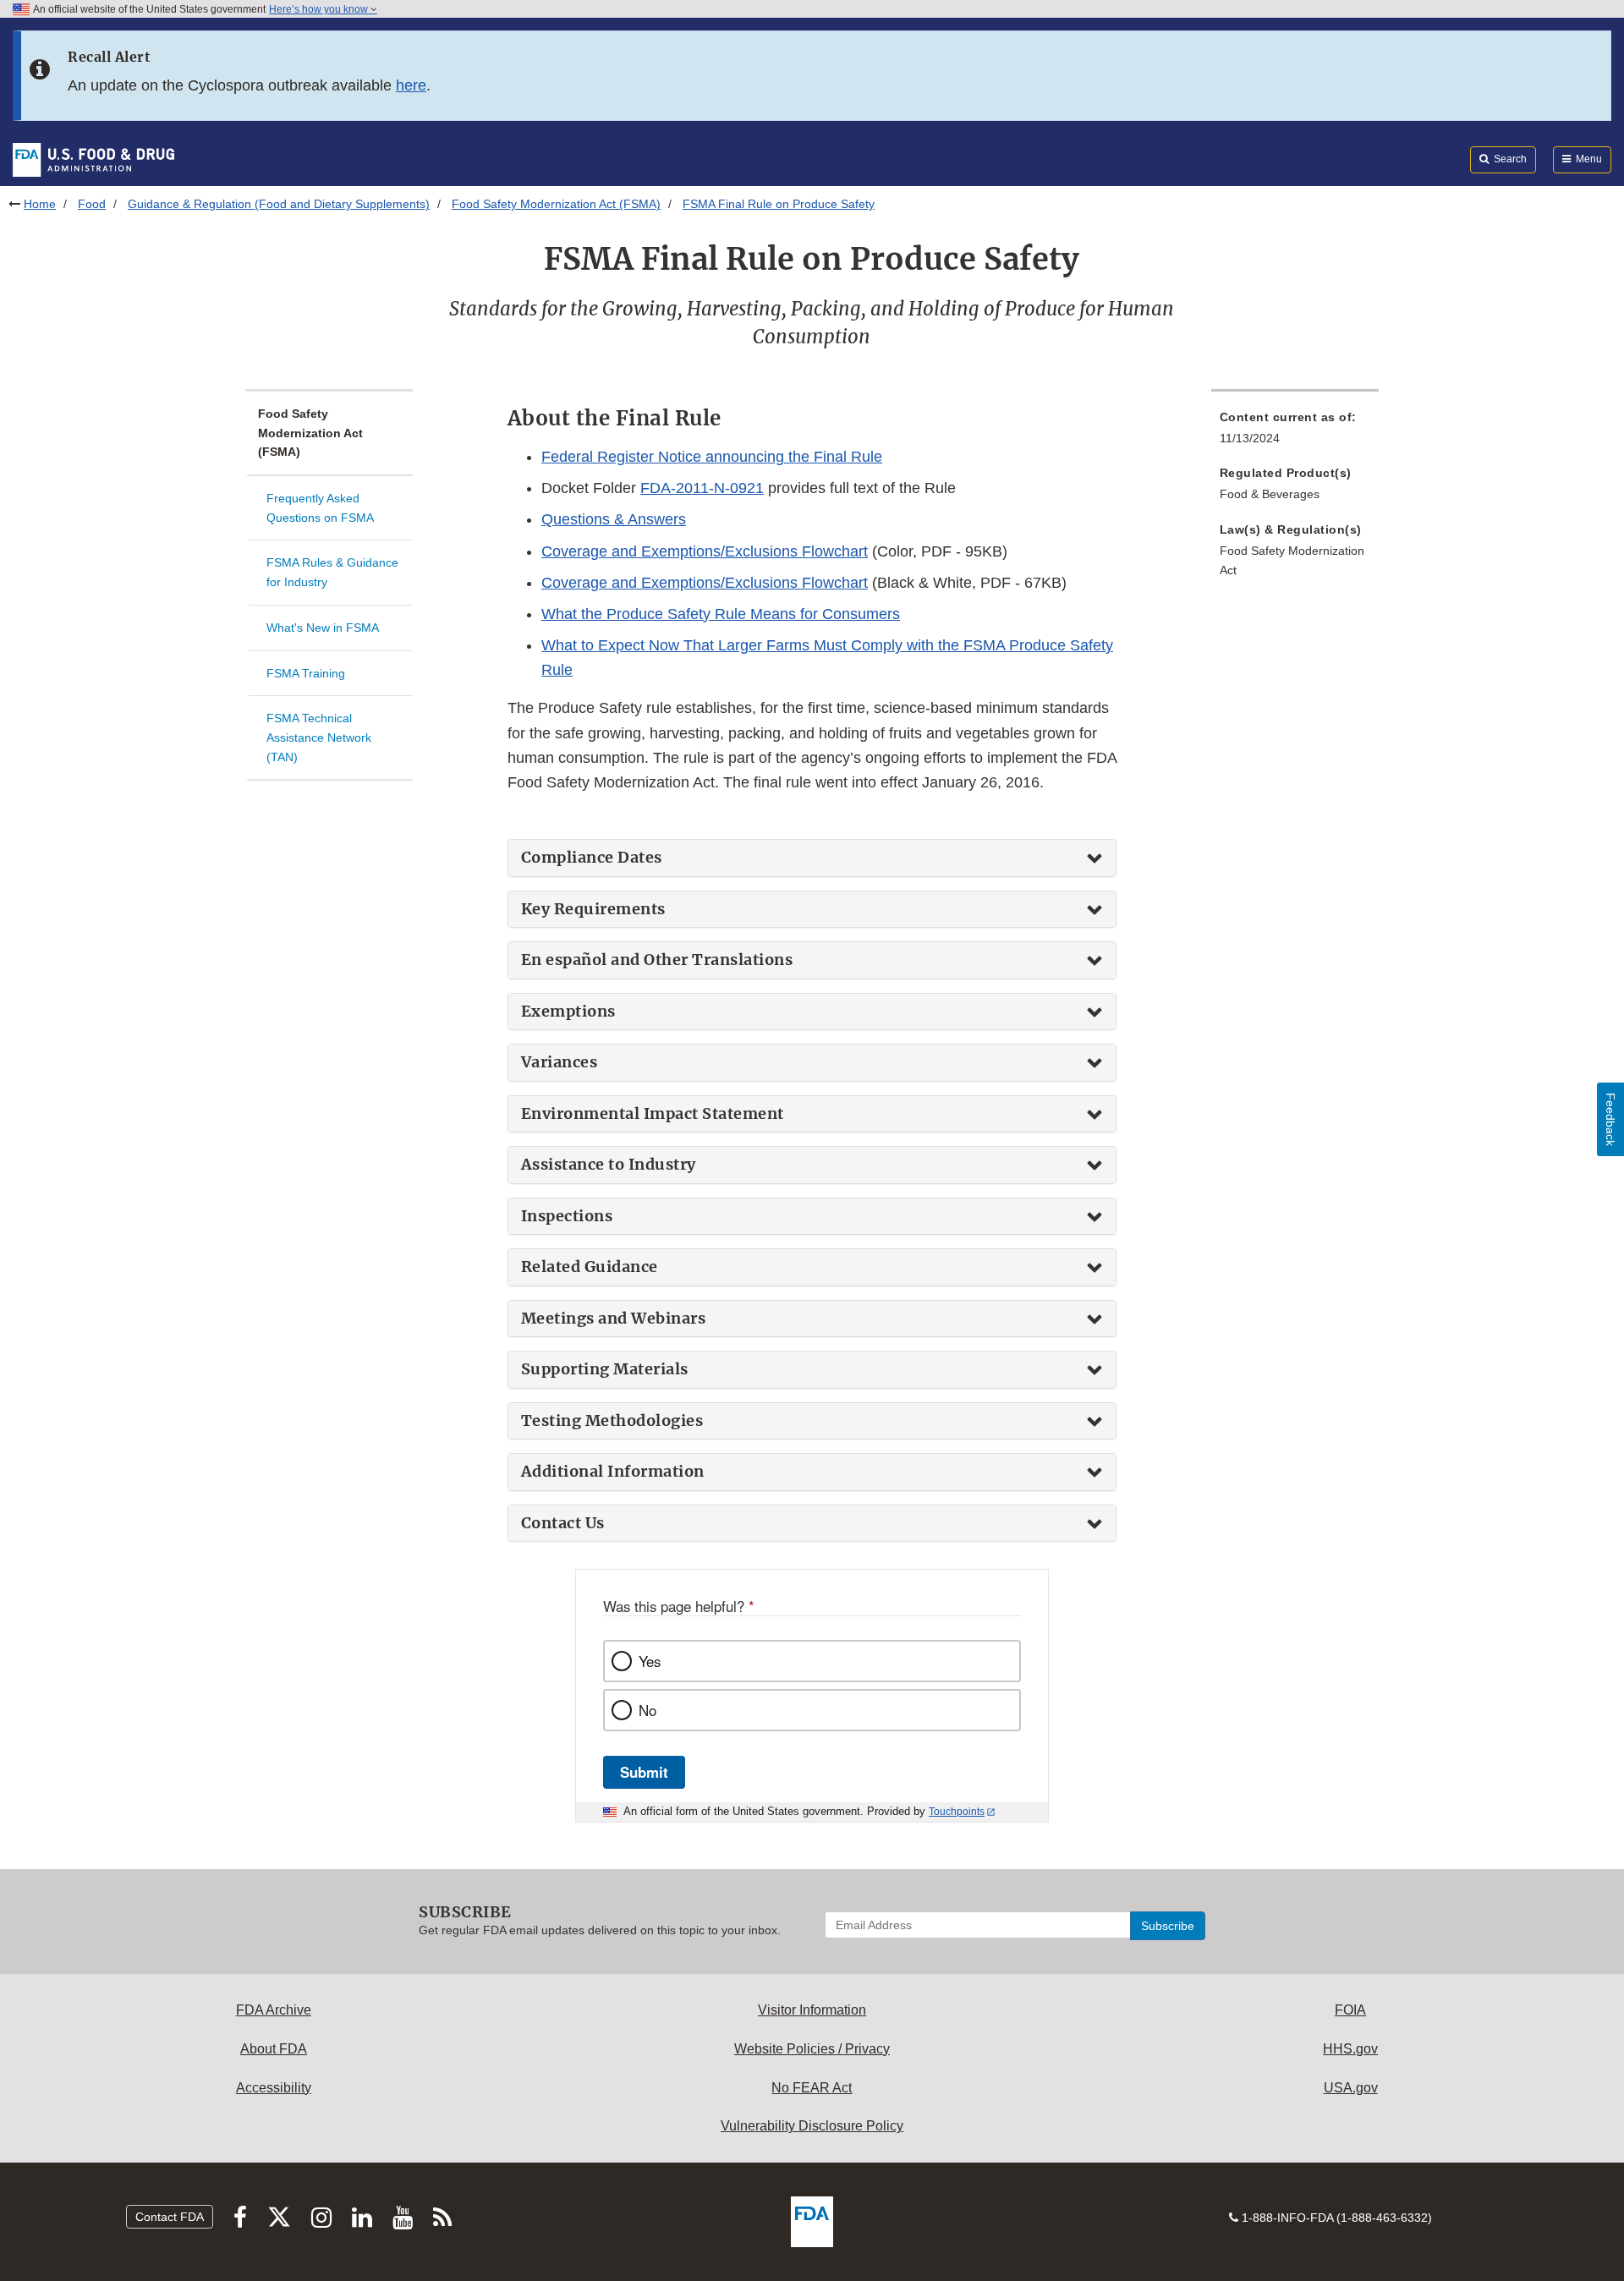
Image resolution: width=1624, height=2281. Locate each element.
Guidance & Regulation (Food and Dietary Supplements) (279, 204)
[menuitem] (1295, 433)
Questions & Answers (614, 519)
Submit (644, 1772)
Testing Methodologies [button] (612, 1421)
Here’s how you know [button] (320, 9)
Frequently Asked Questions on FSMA (320, 508)
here (411, 85)
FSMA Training (306, 673)
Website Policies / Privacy (812, 2049)
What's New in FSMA (323, 628)
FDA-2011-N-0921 (702, 488)
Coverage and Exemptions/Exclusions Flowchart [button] (705, 551)
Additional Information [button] (613, 1472)
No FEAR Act (812, 2088)
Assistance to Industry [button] (609, 1165)
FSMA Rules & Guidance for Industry (332, 572)
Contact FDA (170, 2217)
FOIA (1350, 2010)
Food (92, 204)
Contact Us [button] (563, 1523)
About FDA (274, 2049)
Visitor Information (812, 2010)
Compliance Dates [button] (592, 858)
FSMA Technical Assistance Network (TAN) (319, 737)
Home (40, 204)
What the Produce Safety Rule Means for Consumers (721, 614)
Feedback (1610, 1119)
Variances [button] (560, 1062)
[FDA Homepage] (93, 159)
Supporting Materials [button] (605, 1369)
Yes (650, 1661)
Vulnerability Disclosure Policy (812, 2126)
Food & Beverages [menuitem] (1270, 494)
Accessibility (274, 2088)
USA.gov (1351, 2088)
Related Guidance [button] (590, 1267)
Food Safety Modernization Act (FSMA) (556, 204)
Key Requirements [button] (593, 909)
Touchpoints (957, 1812)
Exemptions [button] (568, 1012)
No (647, 1710)
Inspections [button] (567, 1216)
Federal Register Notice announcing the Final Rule (712, 457)
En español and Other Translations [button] (657, 960)
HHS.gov (1350, 2049)
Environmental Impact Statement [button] (653, 1114)
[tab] (812, 858)
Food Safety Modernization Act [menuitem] (1292, 560)
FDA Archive (274, 2010)
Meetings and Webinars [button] (614, 1319)
